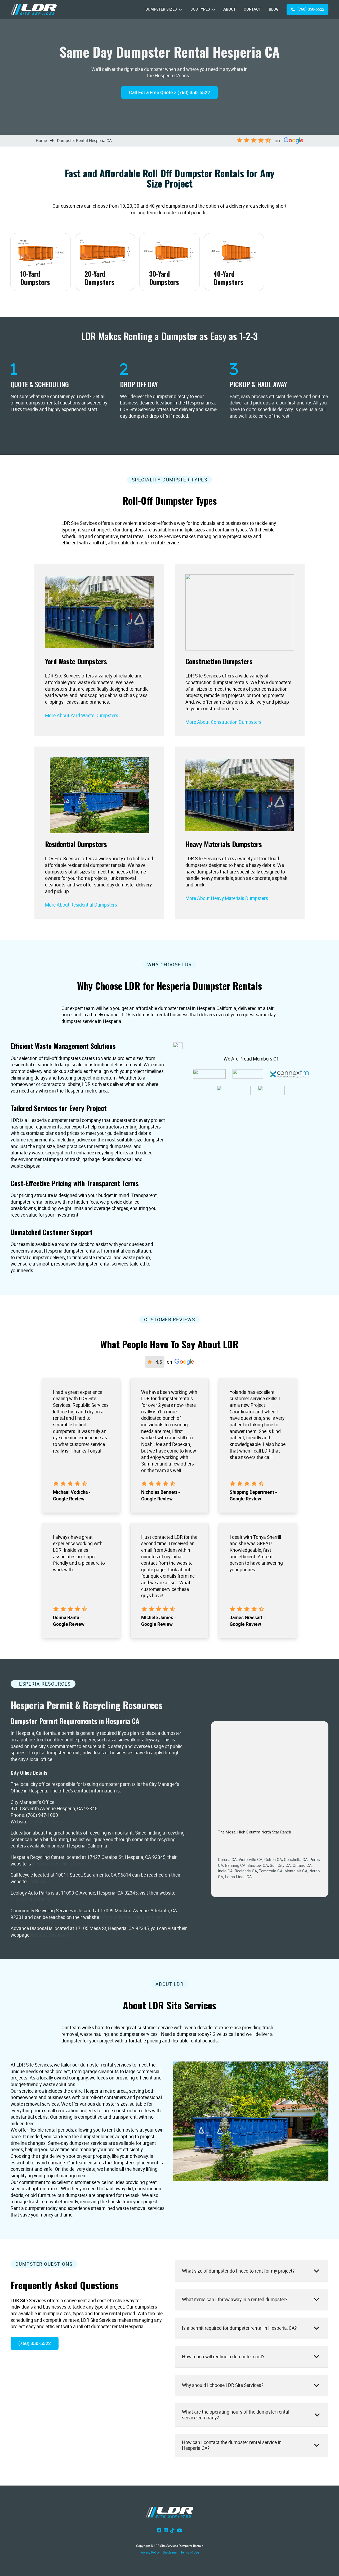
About (229, 9)
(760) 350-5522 (311, 9)
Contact (252, 9)
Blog (274, 9)
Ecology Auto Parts (30, 1899)
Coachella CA (296, 1859)
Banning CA (235, 1865)
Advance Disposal (49, 1935)
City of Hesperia (46, 1822)
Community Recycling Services (131, 1917)
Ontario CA (302, 1865)
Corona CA (227, 1859)
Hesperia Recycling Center (59, 1864)
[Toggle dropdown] (180, 10)
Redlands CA (246, 1871)
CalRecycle (39, 1881)
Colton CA (273, 1859)
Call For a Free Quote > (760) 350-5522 (169, 92)
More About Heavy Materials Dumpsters (227, 898)
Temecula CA (271, 1871)
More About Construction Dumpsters (223, 722)
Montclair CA (296, 1871)
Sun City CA (280, 1865)
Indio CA (225, 1871)
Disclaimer (170, 2552)
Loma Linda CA (238, 1877)
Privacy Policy (150, 2552)
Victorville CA (251, 1859)
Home (41, 140)
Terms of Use (190, 2552)
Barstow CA (258, 1865)
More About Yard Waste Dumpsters (82, 715)
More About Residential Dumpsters (81, 905)
